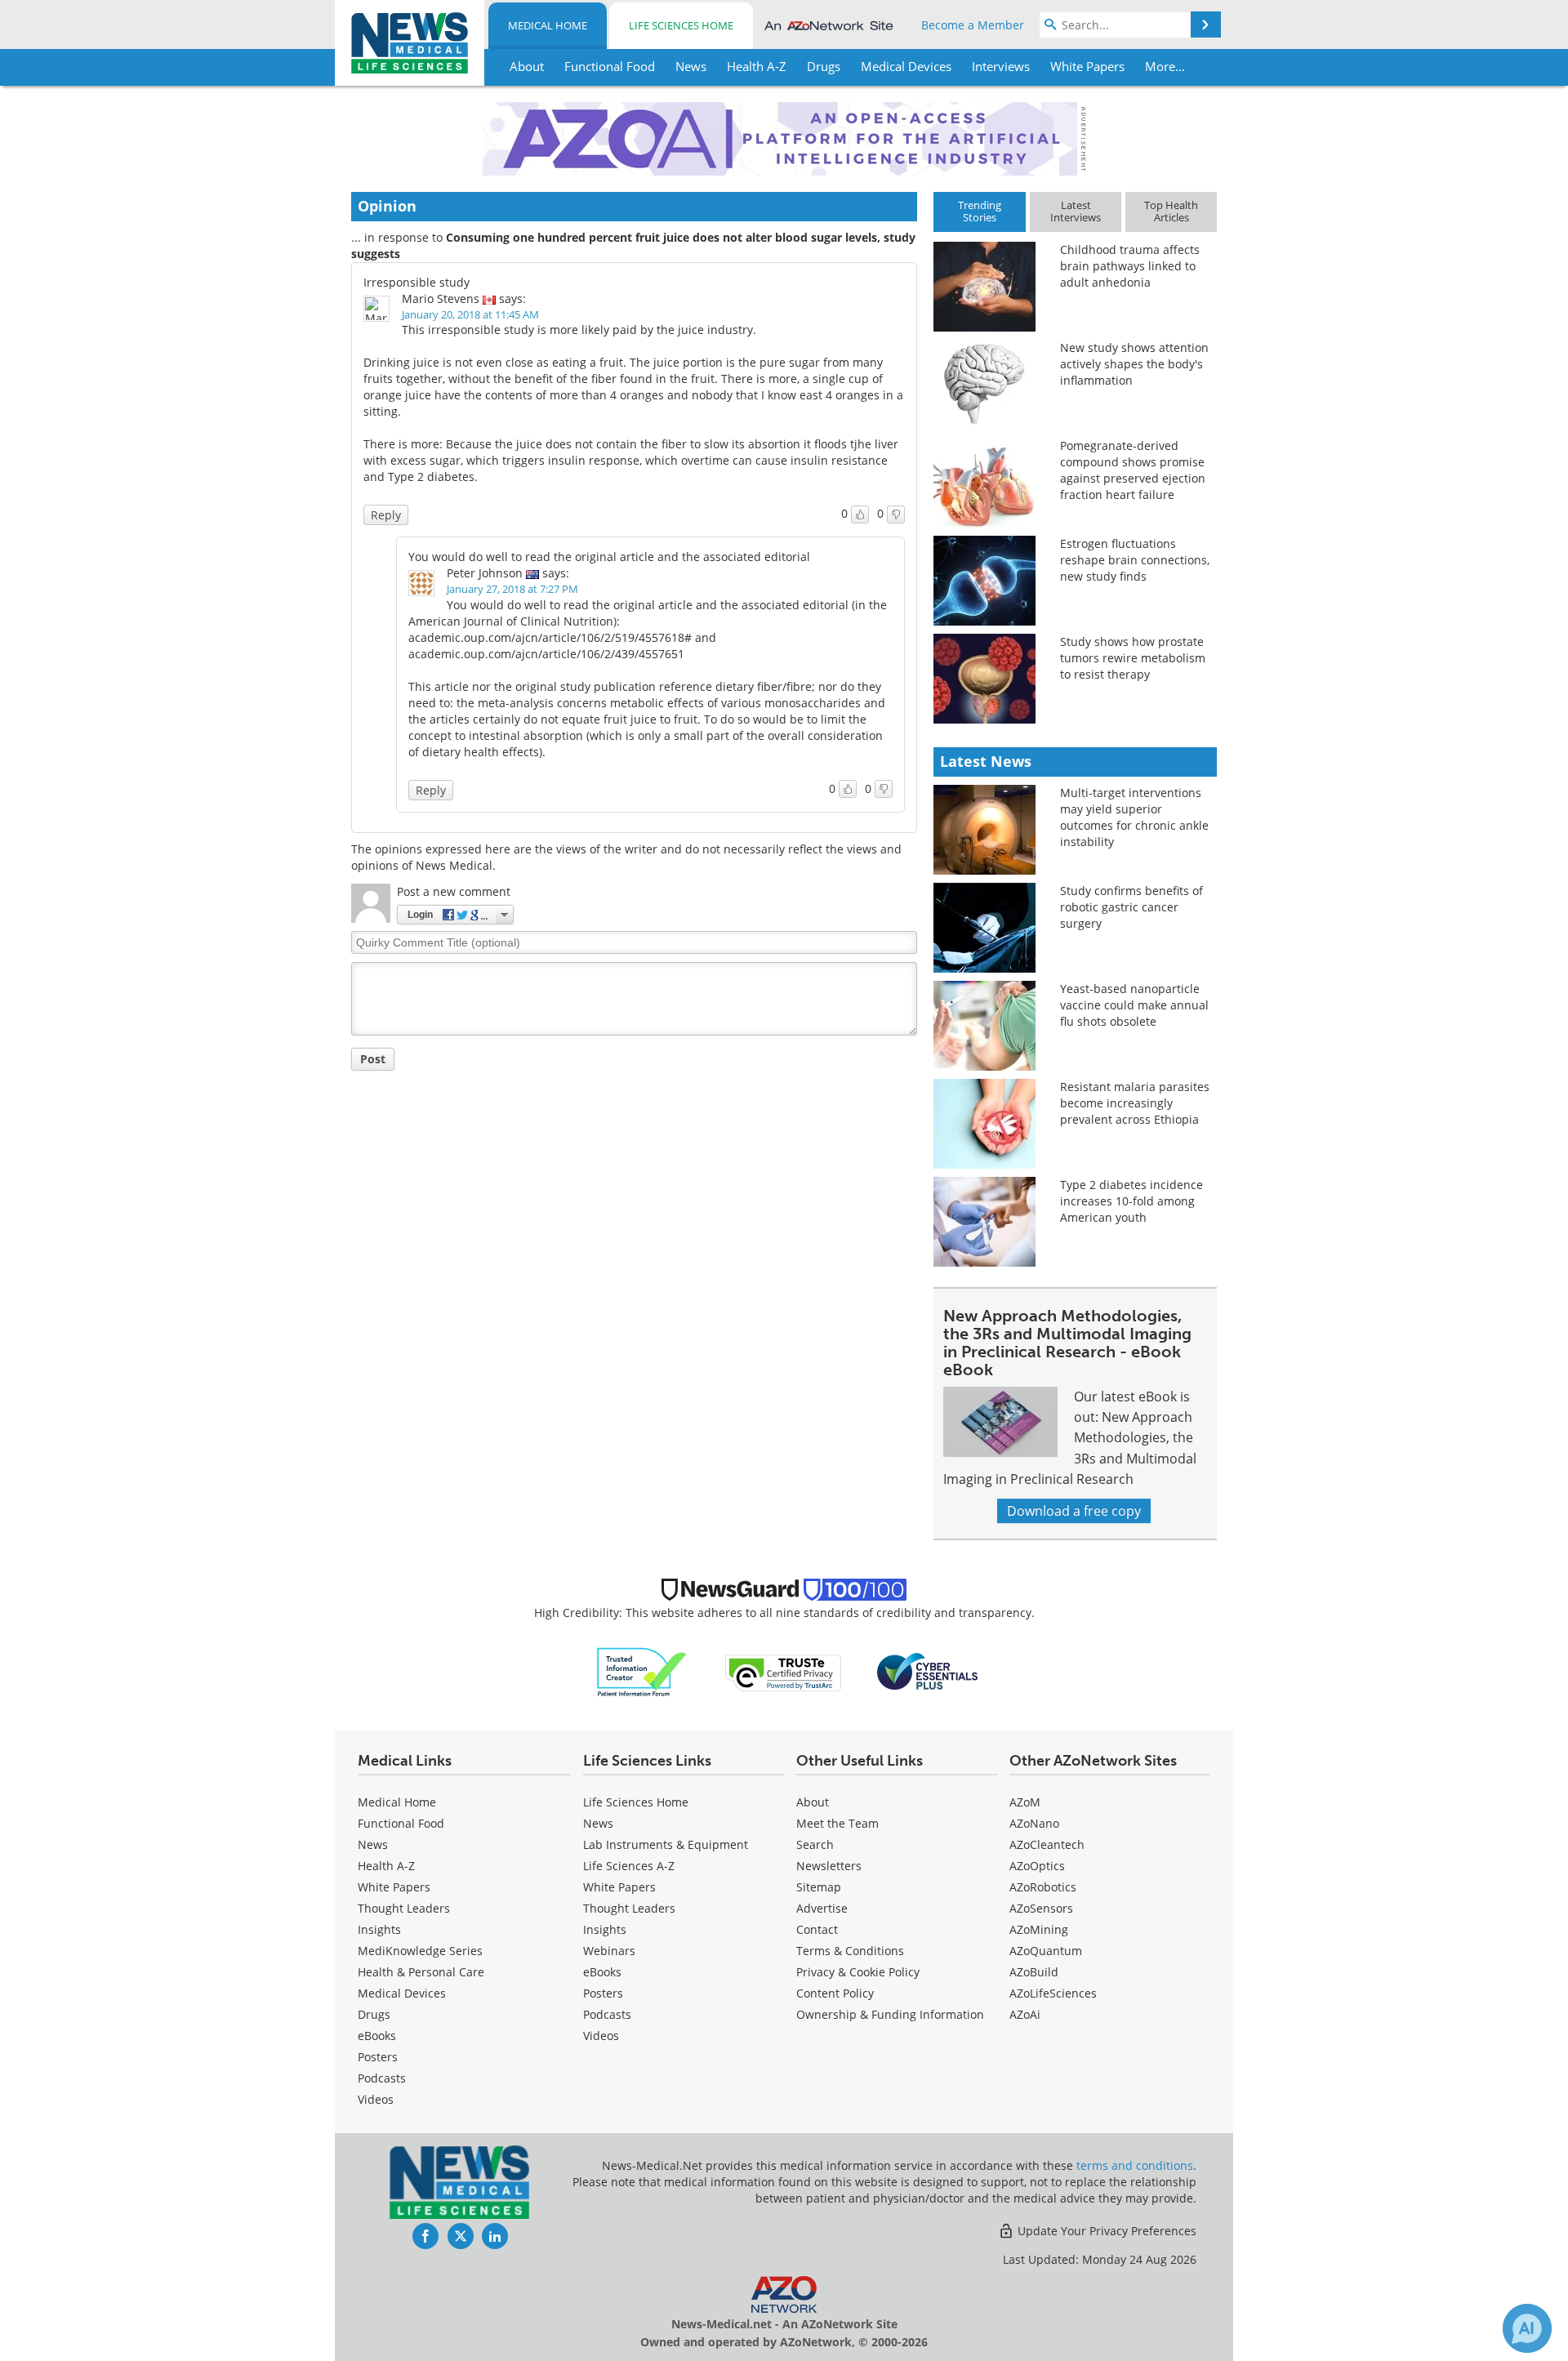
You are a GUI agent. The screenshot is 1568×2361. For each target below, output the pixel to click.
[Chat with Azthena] (1527, 2328)
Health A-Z (386, 1866)
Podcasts (382, 2078)
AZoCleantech (1047, 1844)
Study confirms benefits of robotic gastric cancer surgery (1131, 907)
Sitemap (819, 1887)
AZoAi (1025, 2014)
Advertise (822, 1908)
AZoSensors (1041, 1908)
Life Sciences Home (681, 25)
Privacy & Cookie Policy (858, 1972)
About (813, 1802)
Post (373, 1059)
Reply (386, 515)
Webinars (609, 1951)
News (373, 1844)
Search (815, 1844)
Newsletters (829, 1866)
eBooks (377, 2036)
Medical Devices (402, 1993)
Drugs (374, 2014)
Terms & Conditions (850, 1951)
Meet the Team (837, 1823)
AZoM (1025, 1802)
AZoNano (1034, 1823)
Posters (378, 2057)
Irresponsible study (416, 282)
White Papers (394, 1887)
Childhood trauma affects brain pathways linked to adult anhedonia (1130, 266)
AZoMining (1039, 1929)
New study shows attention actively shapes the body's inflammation (1134, 364)
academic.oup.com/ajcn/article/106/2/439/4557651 (546, 654)
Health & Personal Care (421, 1972)
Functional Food (401, 1823)
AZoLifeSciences (1053, 1993)
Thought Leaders (404, 1908)
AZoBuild (1034, 1972)
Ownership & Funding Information (890, 2014)
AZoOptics (1037, 1866)
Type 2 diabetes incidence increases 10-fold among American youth (1131, 1201)
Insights (379, 1929)
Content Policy (835, 1993)
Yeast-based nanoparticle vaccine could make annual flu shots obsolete (1134, 1005)
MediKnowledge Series (420, 1951)
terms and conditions (1135, 2165)
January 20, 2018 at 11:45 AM (470, 314)
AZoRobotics (1043, 1887)
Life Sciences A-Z (629, 1866)
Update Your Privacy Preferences (1105, 2231)
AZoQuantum (1046, 1951)
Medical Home (548, 25)
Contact (817, 1929)
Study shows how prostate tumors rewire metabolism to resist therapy (1133, 658)
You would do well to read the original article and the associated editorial (609, 557)
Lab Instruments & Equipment (666, 1844)
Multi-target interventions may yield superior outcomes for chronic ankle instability (1134, 817)
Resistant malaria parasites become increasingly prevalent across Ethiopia (1135, 1103)
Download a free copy (1074, 1511)
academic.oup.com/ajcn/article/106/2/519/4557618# (550, 637)
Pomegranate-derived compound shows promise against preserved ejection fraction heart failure (1133, 470)
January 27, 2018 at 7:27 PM (512, 589)
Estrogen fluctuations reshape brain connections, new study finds (1135, 560)
